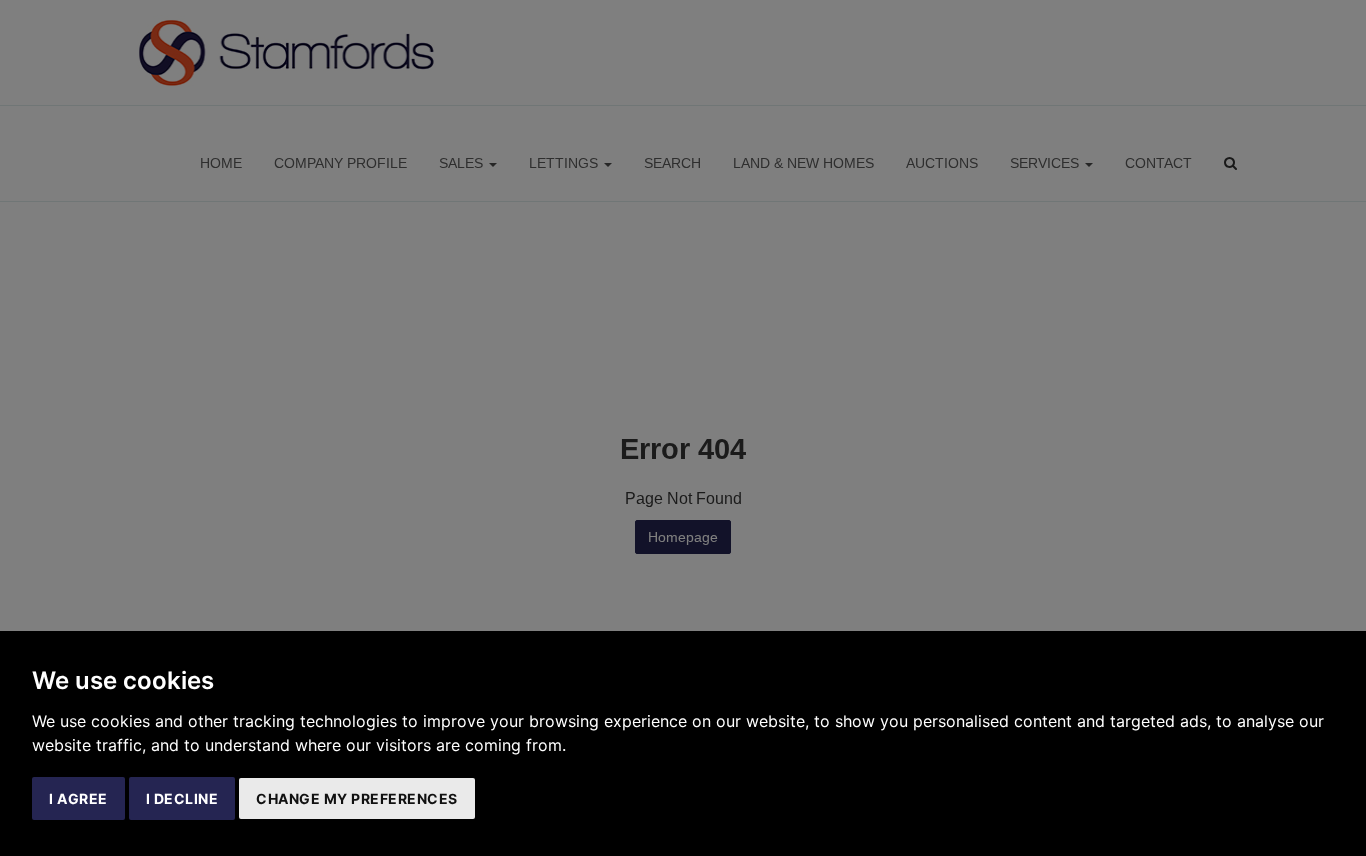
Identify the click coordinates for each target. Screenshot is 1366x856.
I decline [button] (182, 798)
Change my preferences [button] (357, 798)
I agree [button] (78, 798)
